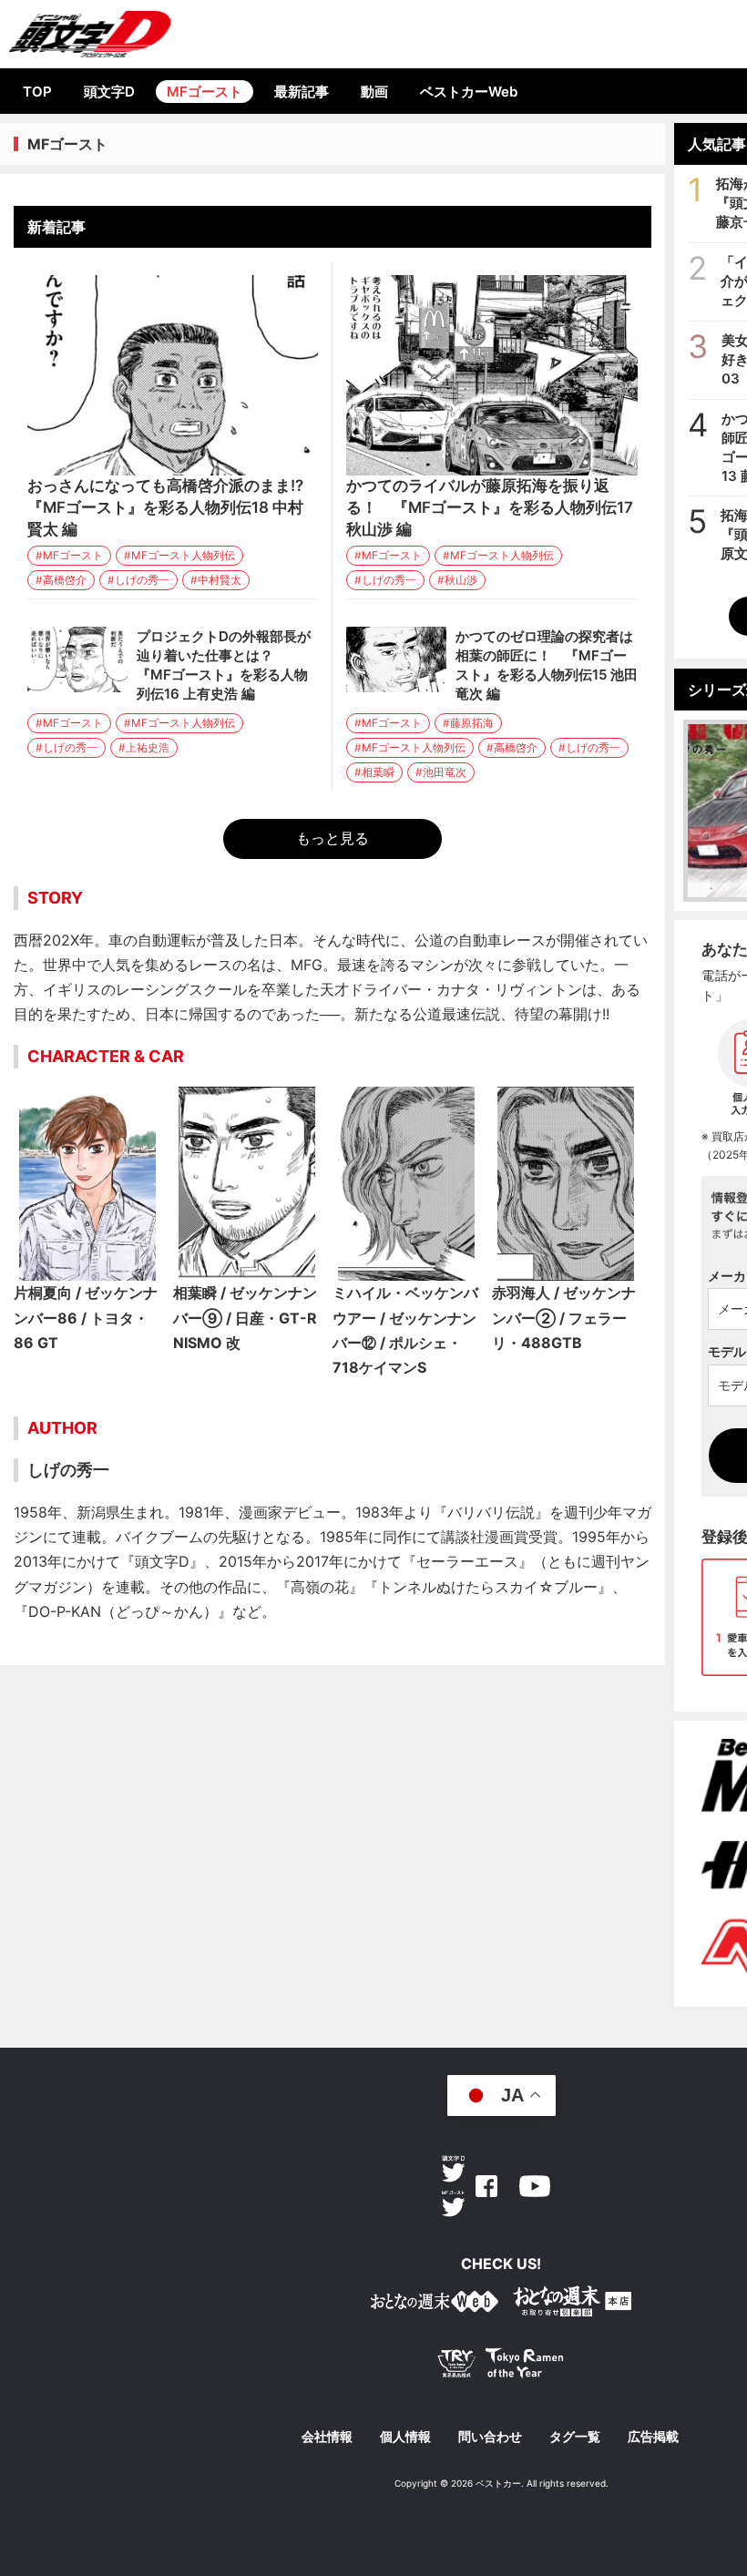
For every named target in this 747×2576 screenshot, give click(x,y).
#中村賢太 (216, 580)
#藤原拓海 (468, 723)
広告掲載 (653, 2437)
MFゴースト (205, 92)
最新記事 (302, 92)
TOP (37, 92)
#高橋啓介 (61, 580)
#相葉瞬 (374, 772)
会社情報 (327, 2437)
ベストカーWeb (469, 92)
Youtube (535, 2186)
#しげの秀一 (138, 580)
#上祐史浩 (144, 747)
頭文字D (109, 92)
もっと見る (333, 838)
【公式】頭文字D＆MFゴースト (90, 34)
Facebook (486, 2186)
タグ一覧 (575, 2437)
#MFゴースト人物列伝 (179, 555)
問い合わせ (490, 2437)
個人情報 (405, 2437)
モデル (727, 1351)
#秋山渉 (457, 580)
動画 (374, 92)
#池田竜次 (441, 772)
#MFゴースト (69, 555)
